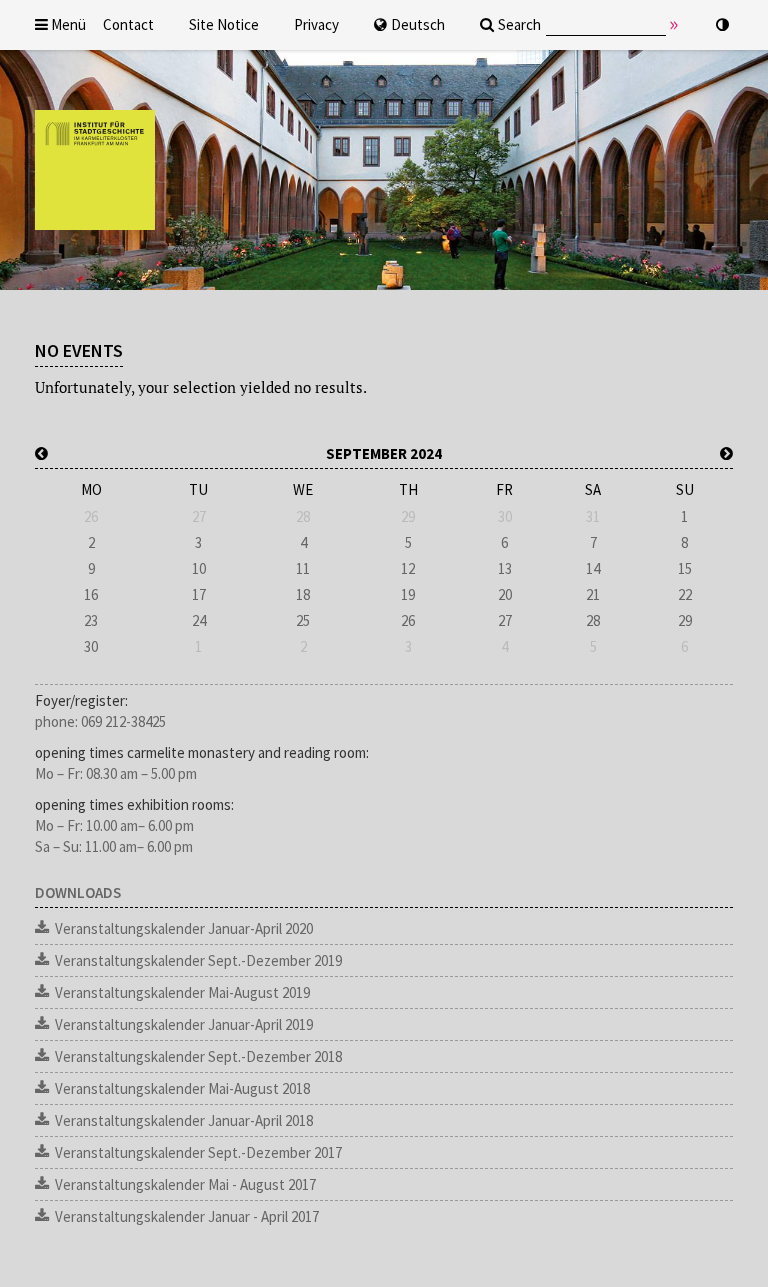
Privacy (316, 24)
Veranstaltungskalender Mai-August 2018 (182, 1088)
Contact (128, 24)
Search (519, 24)
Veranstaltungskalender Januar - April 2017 (187, 1216)
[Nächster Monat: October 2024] (726, 453)
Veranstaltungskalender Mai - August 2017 (185, 1184)
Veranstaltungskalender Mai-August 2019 (182, 992)
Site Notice (224, 24)
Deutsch (418, 24)
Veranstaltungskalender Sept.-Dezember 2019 (198, 960)
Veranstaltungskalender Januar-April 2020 (184, 928)
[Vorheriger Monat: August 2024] (41, 453)
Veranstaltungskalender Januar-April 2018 (184, 1120)
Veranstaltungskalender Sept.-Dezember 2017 (198, 1152)
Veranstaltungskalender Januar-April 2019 (184, 1024)
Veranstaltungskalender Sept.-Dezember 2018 (198, 1056)
